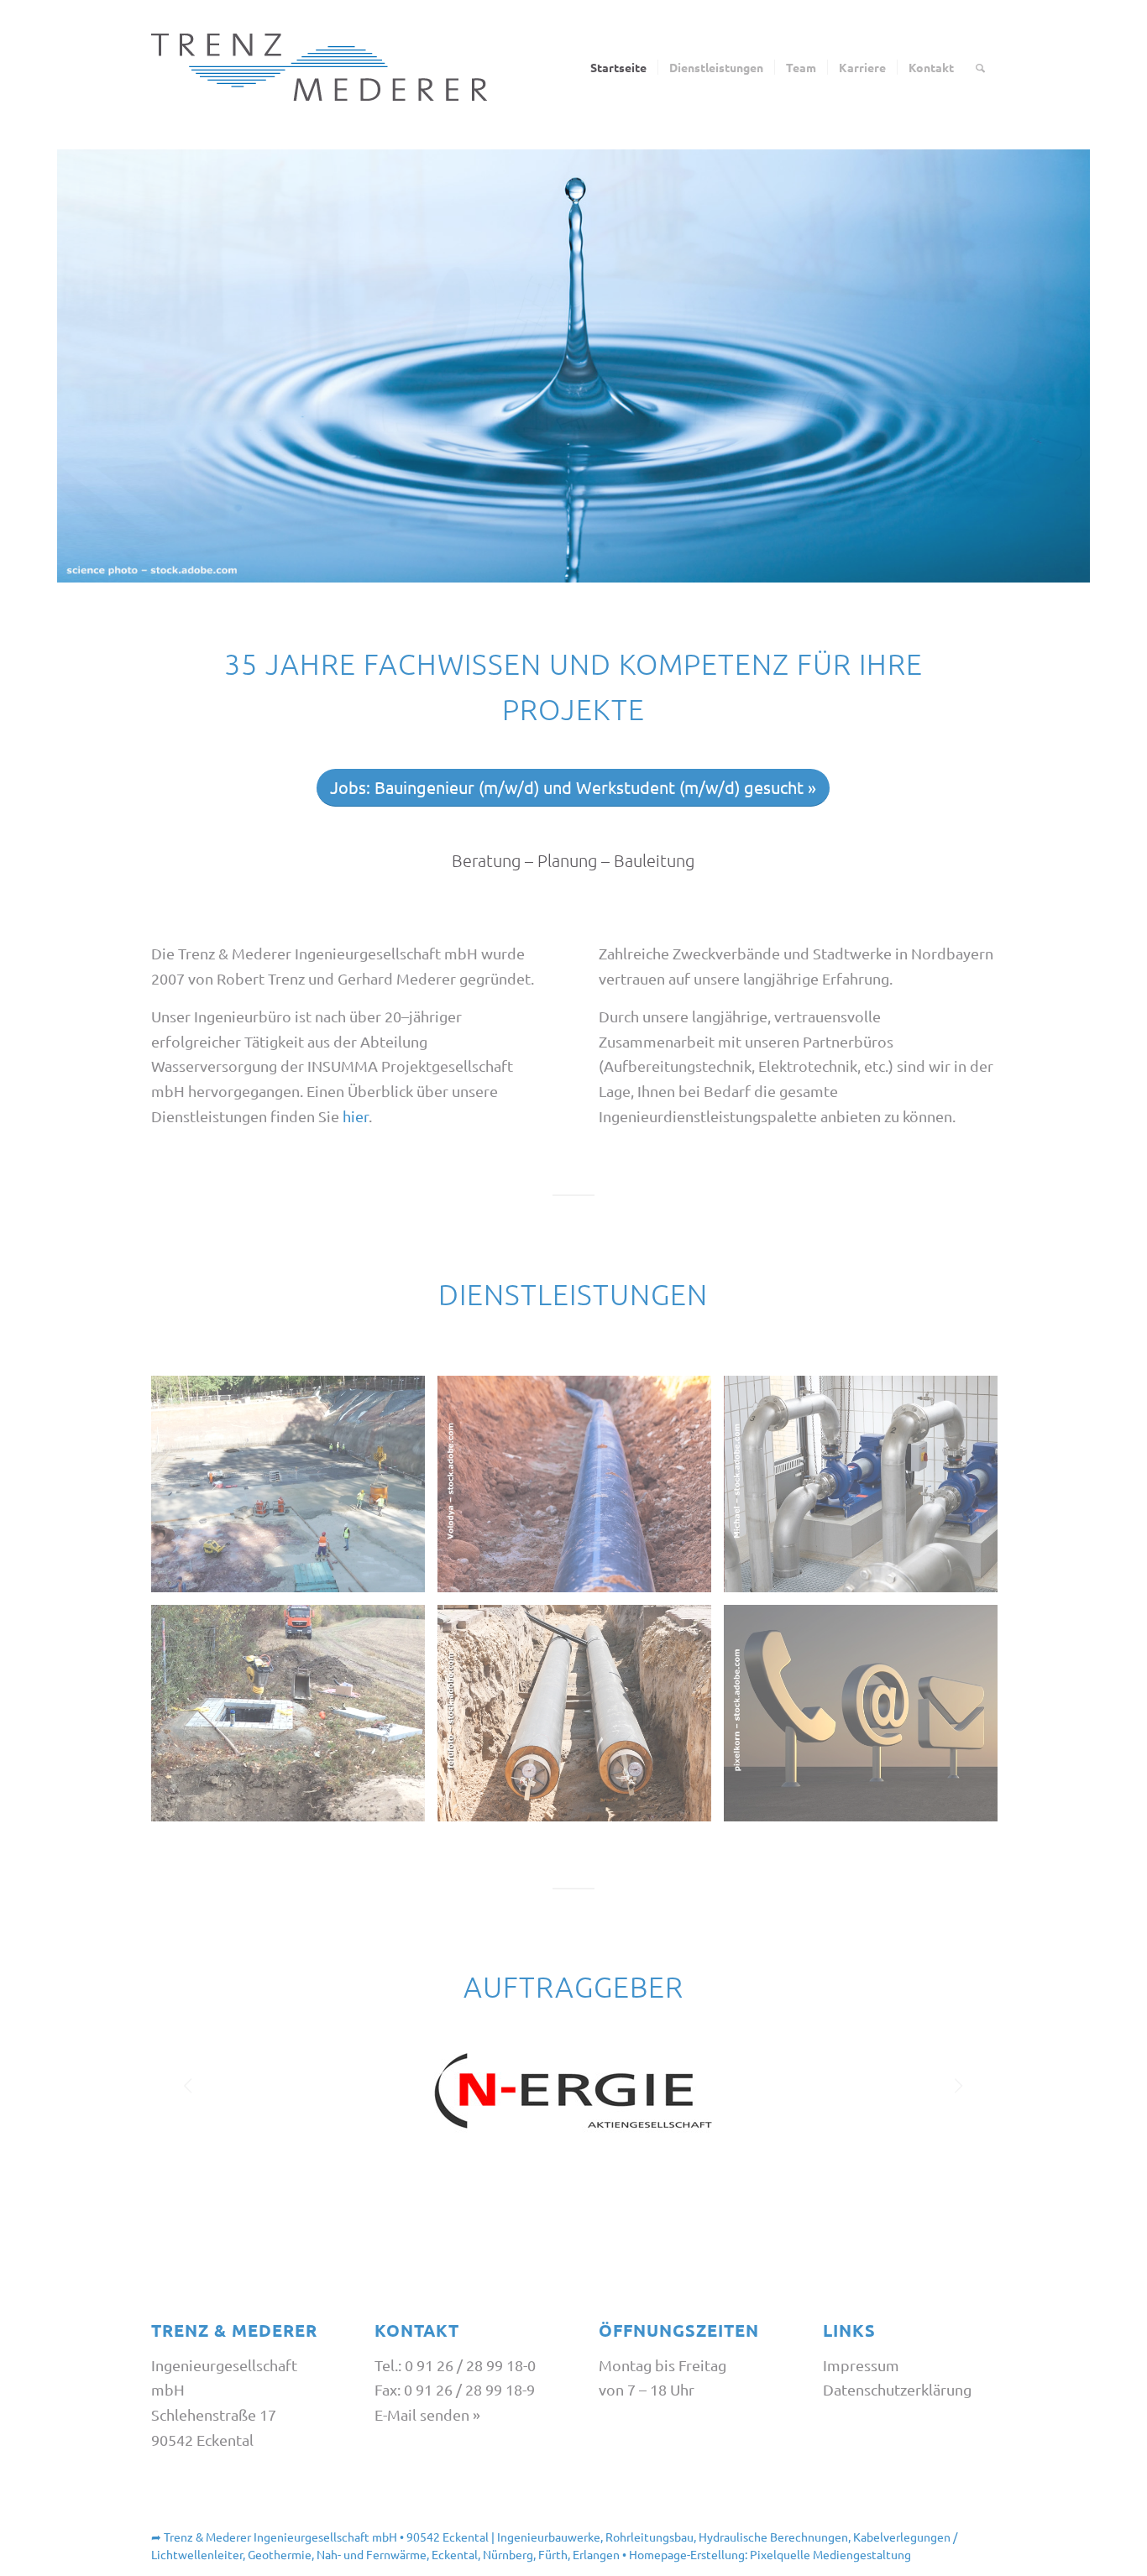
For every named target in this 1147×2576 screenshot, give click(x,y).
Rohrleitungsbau (649, 2537)
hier (356, 1116)
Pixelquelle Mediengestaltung (830, 2554)
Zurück (189, 2077)
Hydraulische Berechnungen (773, 2537)
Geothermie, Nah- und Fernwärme (337, 2554)
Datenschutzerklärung (897, 2389)
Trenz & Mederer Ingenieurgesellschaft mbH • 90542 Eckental (326, 2537)
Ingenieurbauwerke (549, 2537)
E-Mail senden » (427, 2414)
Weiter (958, 2077)
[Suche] (980, 67)
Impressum (861, 2365)
